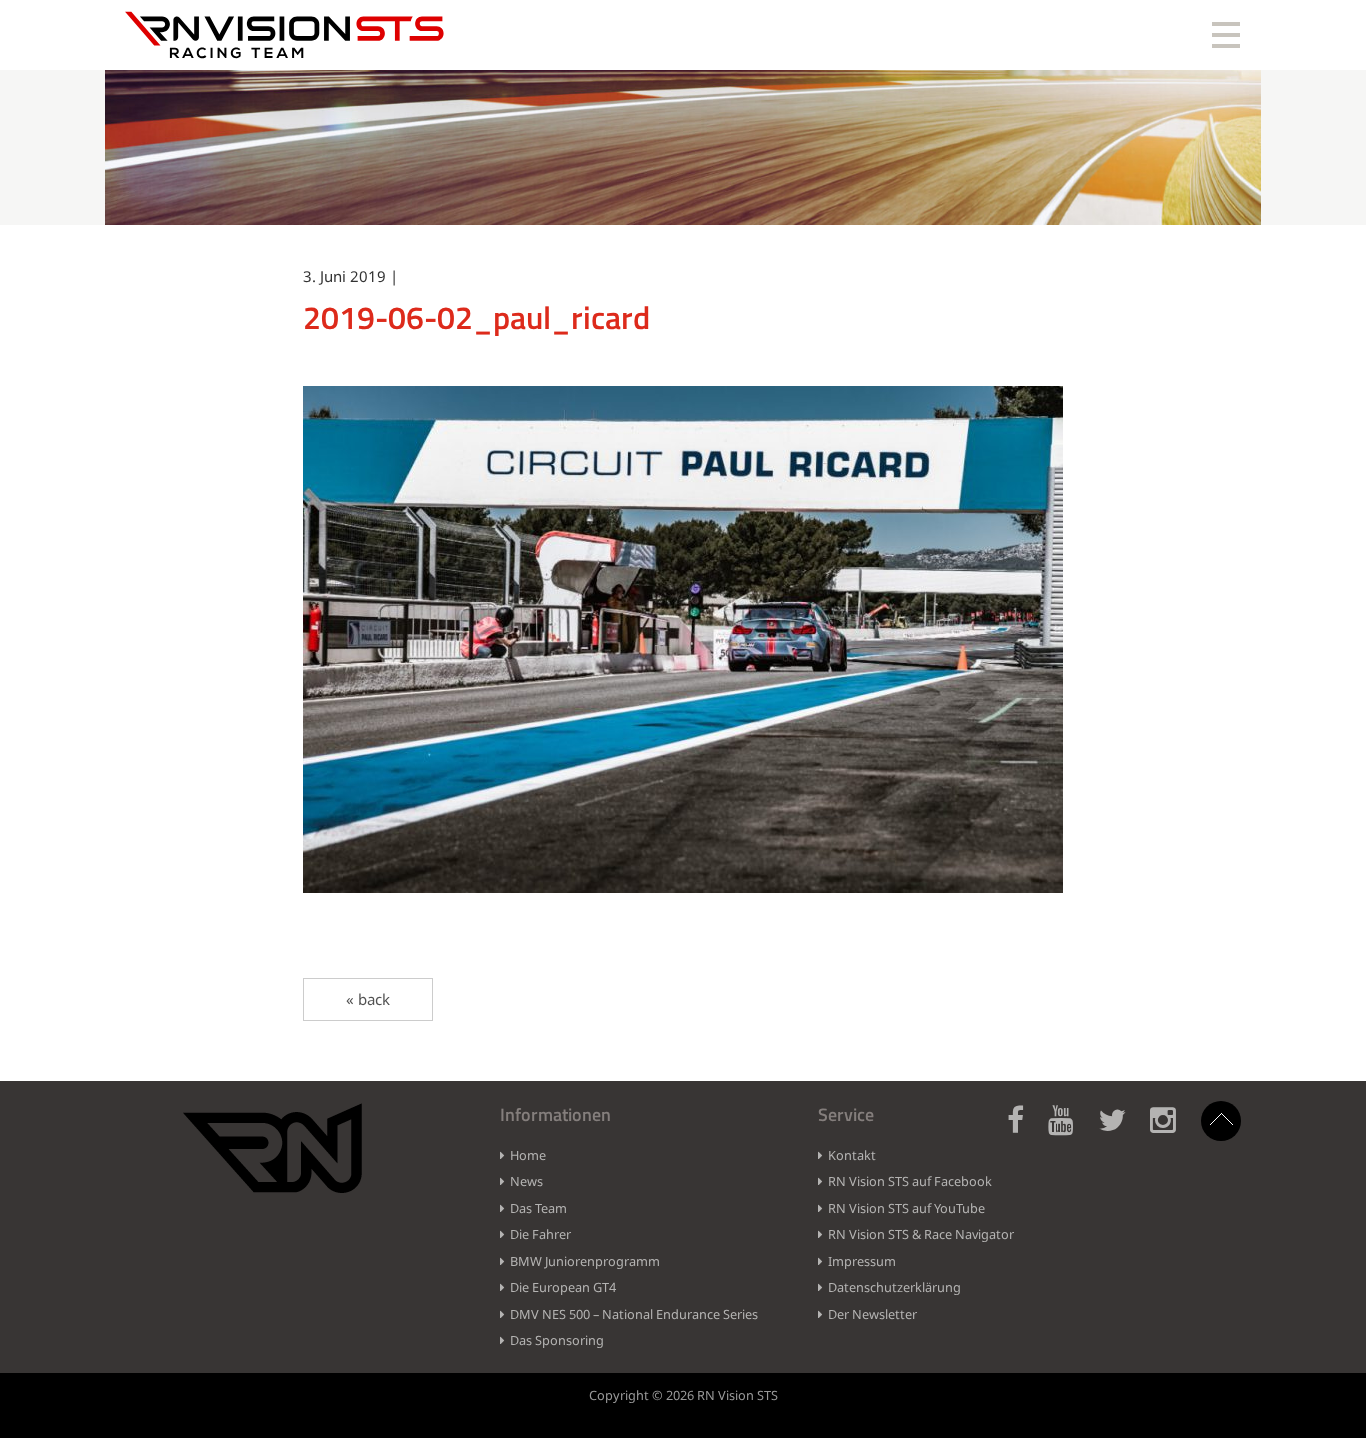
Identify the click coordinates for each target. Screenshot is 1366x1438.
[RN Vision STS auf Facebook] (1025, 1131)
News (526, 1181)
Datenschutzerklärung (894, 1287)
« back (368, 999)
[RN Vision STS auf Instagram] (1173, 1131)
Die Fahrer (540, 1234)
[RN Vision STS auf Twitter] (1122, 1131)
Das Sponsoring (557, 1340)
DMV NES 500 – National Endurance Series (634, 1314)
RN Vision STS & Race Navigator (921, 1234)
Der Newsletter (872, 1314)
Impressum (862, 1261)
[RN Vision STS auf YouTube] (1071, 1131)
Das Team (538, 1208)
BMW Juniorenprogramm (585, 1261)
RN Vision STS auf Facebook (910, 1181)
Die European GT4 (563, 1287)
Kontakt (852, 1155)
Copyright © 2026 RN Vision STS (683, 1395)
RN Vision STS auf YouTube (906, 1208)
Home (528, 1155)
